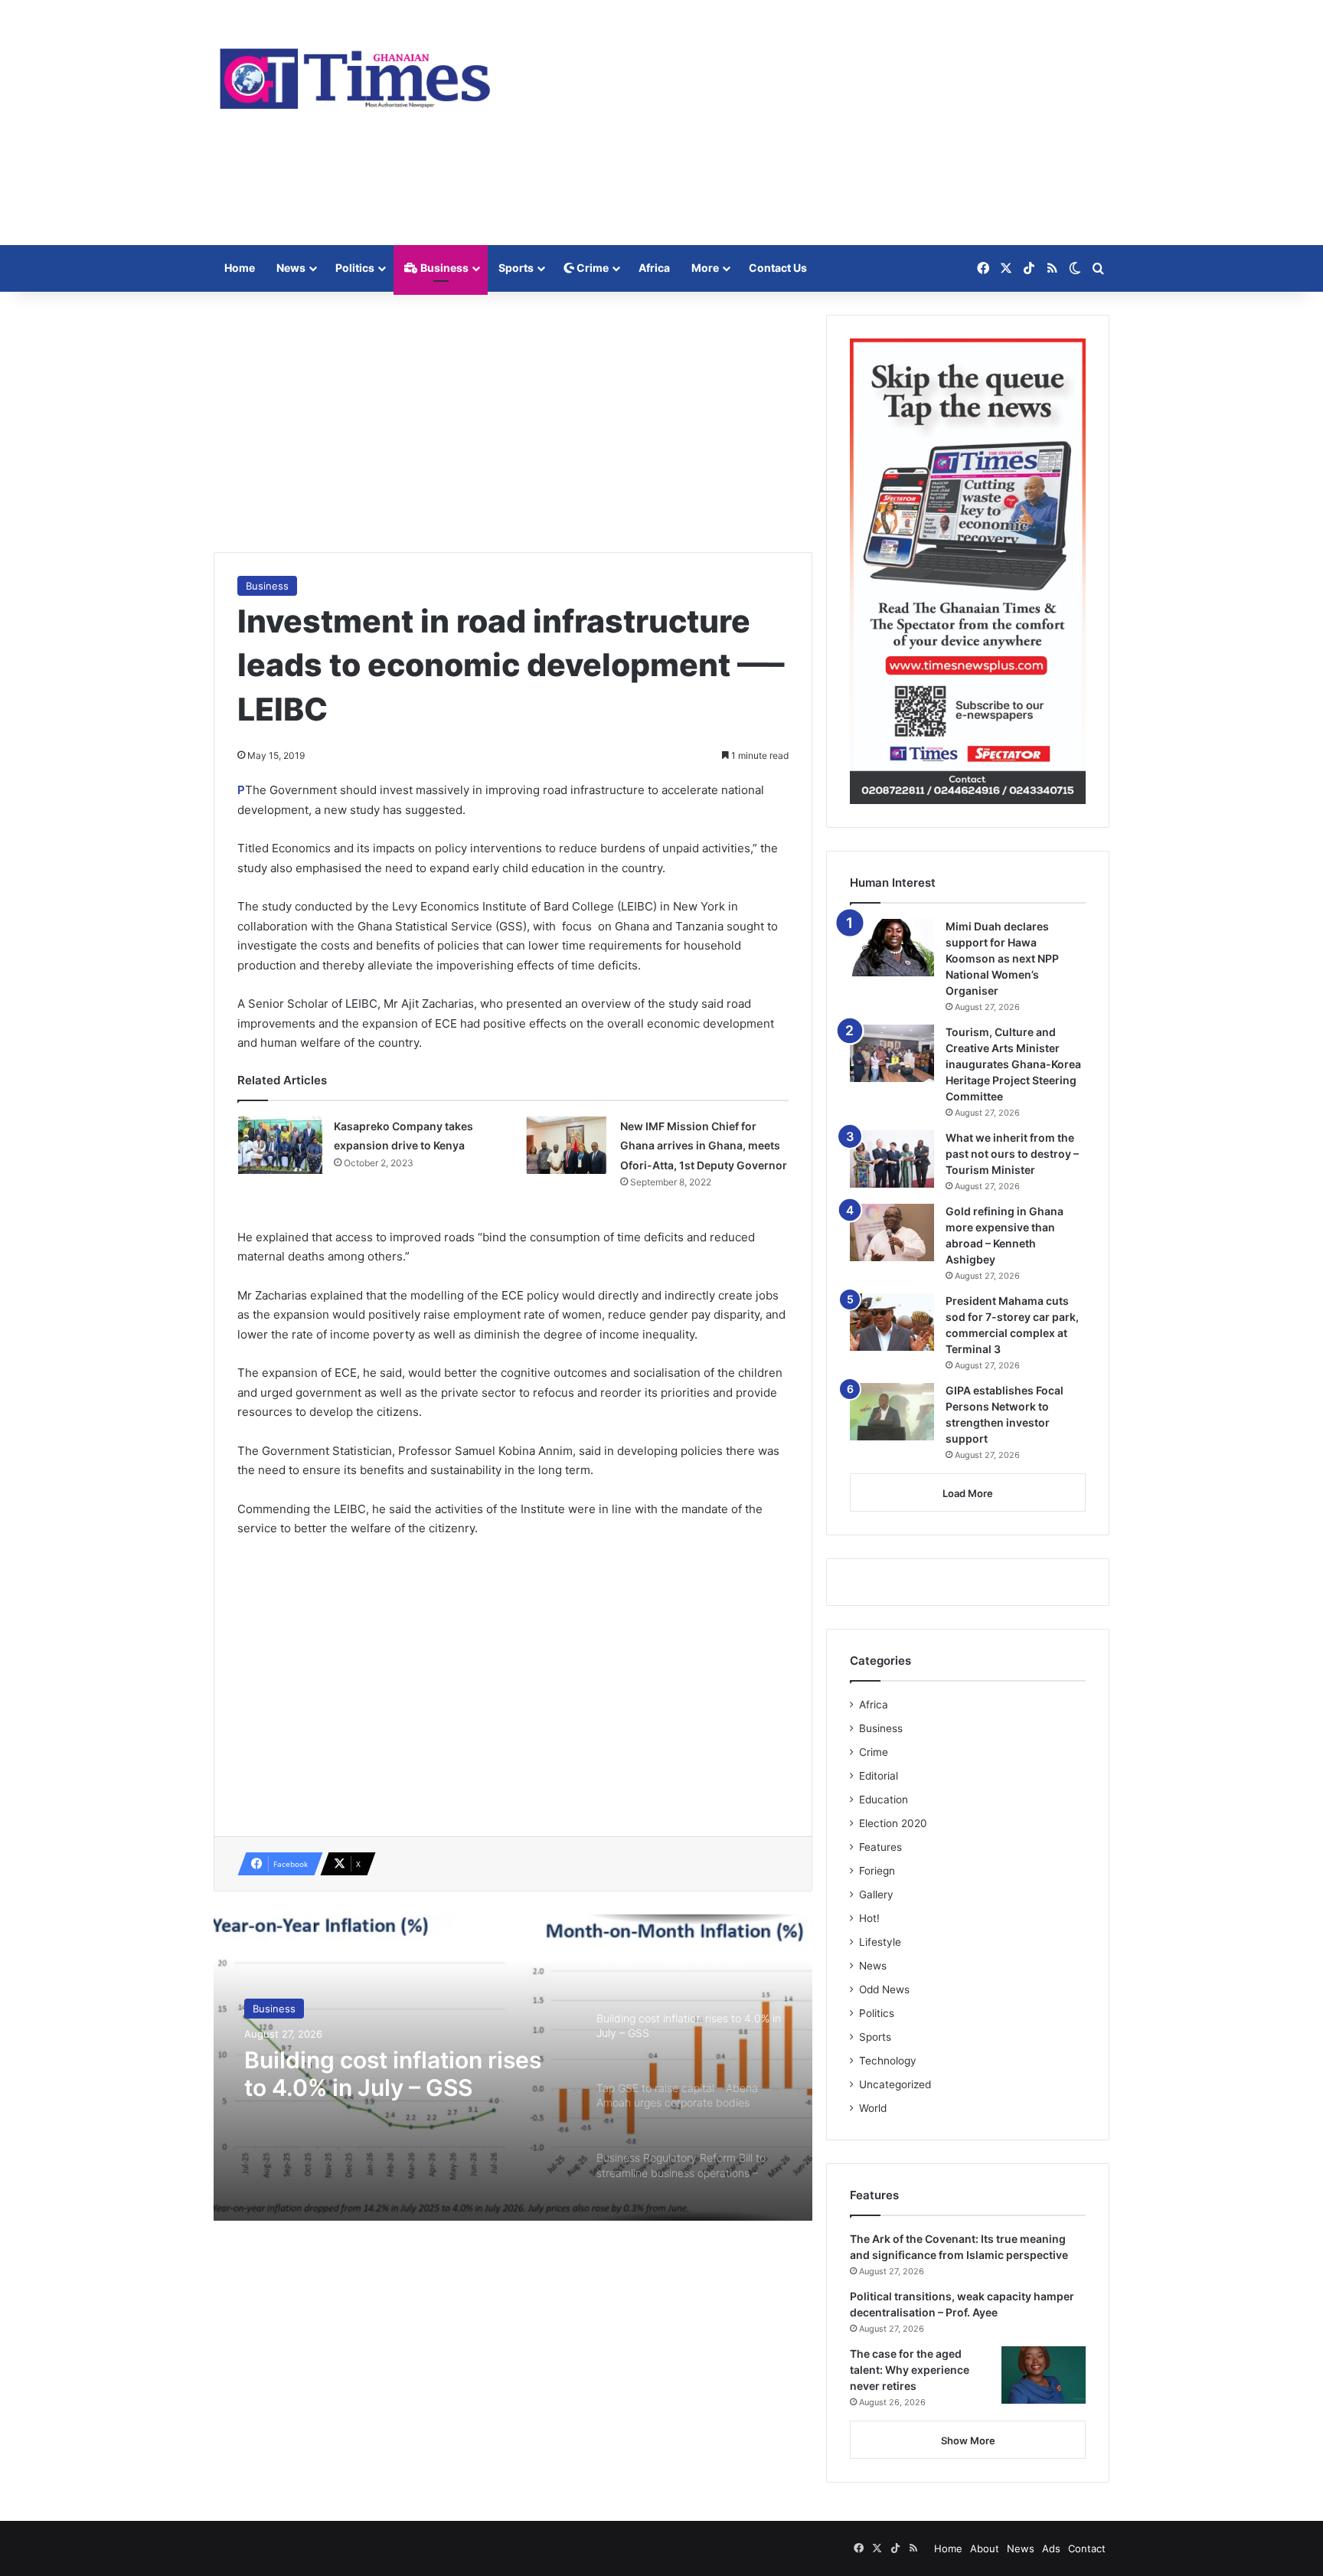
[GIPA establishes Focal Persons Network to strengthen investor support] (892, 1412)
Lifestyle (880, 1942)
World (873, 2108)
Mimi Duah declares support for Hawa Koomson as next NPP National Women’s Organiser (1002, 958)
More (705, 268)
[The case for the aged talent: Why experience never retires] (1044, 2375)
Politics (355, 268)
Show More (968, 2440)
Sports (516, 268)
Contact (1087, 2548)
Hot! (869, 1918)
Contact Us (778, 268)
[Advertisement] (815, 123)
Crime (591, 268)
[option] (513, 2068)
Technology (888, 2061)
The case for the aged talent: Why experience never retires (910, 2370)
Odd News (884, 1989)
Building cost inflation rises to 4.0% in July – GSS (393, 2074)
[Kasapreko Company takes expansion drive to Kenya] (280, 1145)
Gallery (876, 1894)
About (985, 2548)
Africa (654, 268)
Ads (1051, 2548)
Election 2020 (893, 1823)
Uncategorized (895, 2084)
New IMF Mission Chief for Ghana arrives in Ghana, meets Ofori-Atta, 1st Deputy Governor (704, 1146)
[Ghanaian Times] (355, 74)
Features (880, 1847)
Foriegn (877, 1871)
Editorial (879, 1776)
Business (443, 268)
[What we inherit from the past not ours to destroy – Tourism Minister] (892, 1159)
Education (884, 1800)
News (291, 268)
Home (240, 268)
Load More (968, 1493)
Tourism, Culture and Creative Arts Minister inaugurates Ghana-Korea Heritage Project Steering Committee (1013, 1064)
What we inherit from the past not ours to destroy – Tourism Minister (1012, 1154)
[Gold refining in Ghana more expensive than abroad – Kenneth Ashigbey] (892, 1232)
